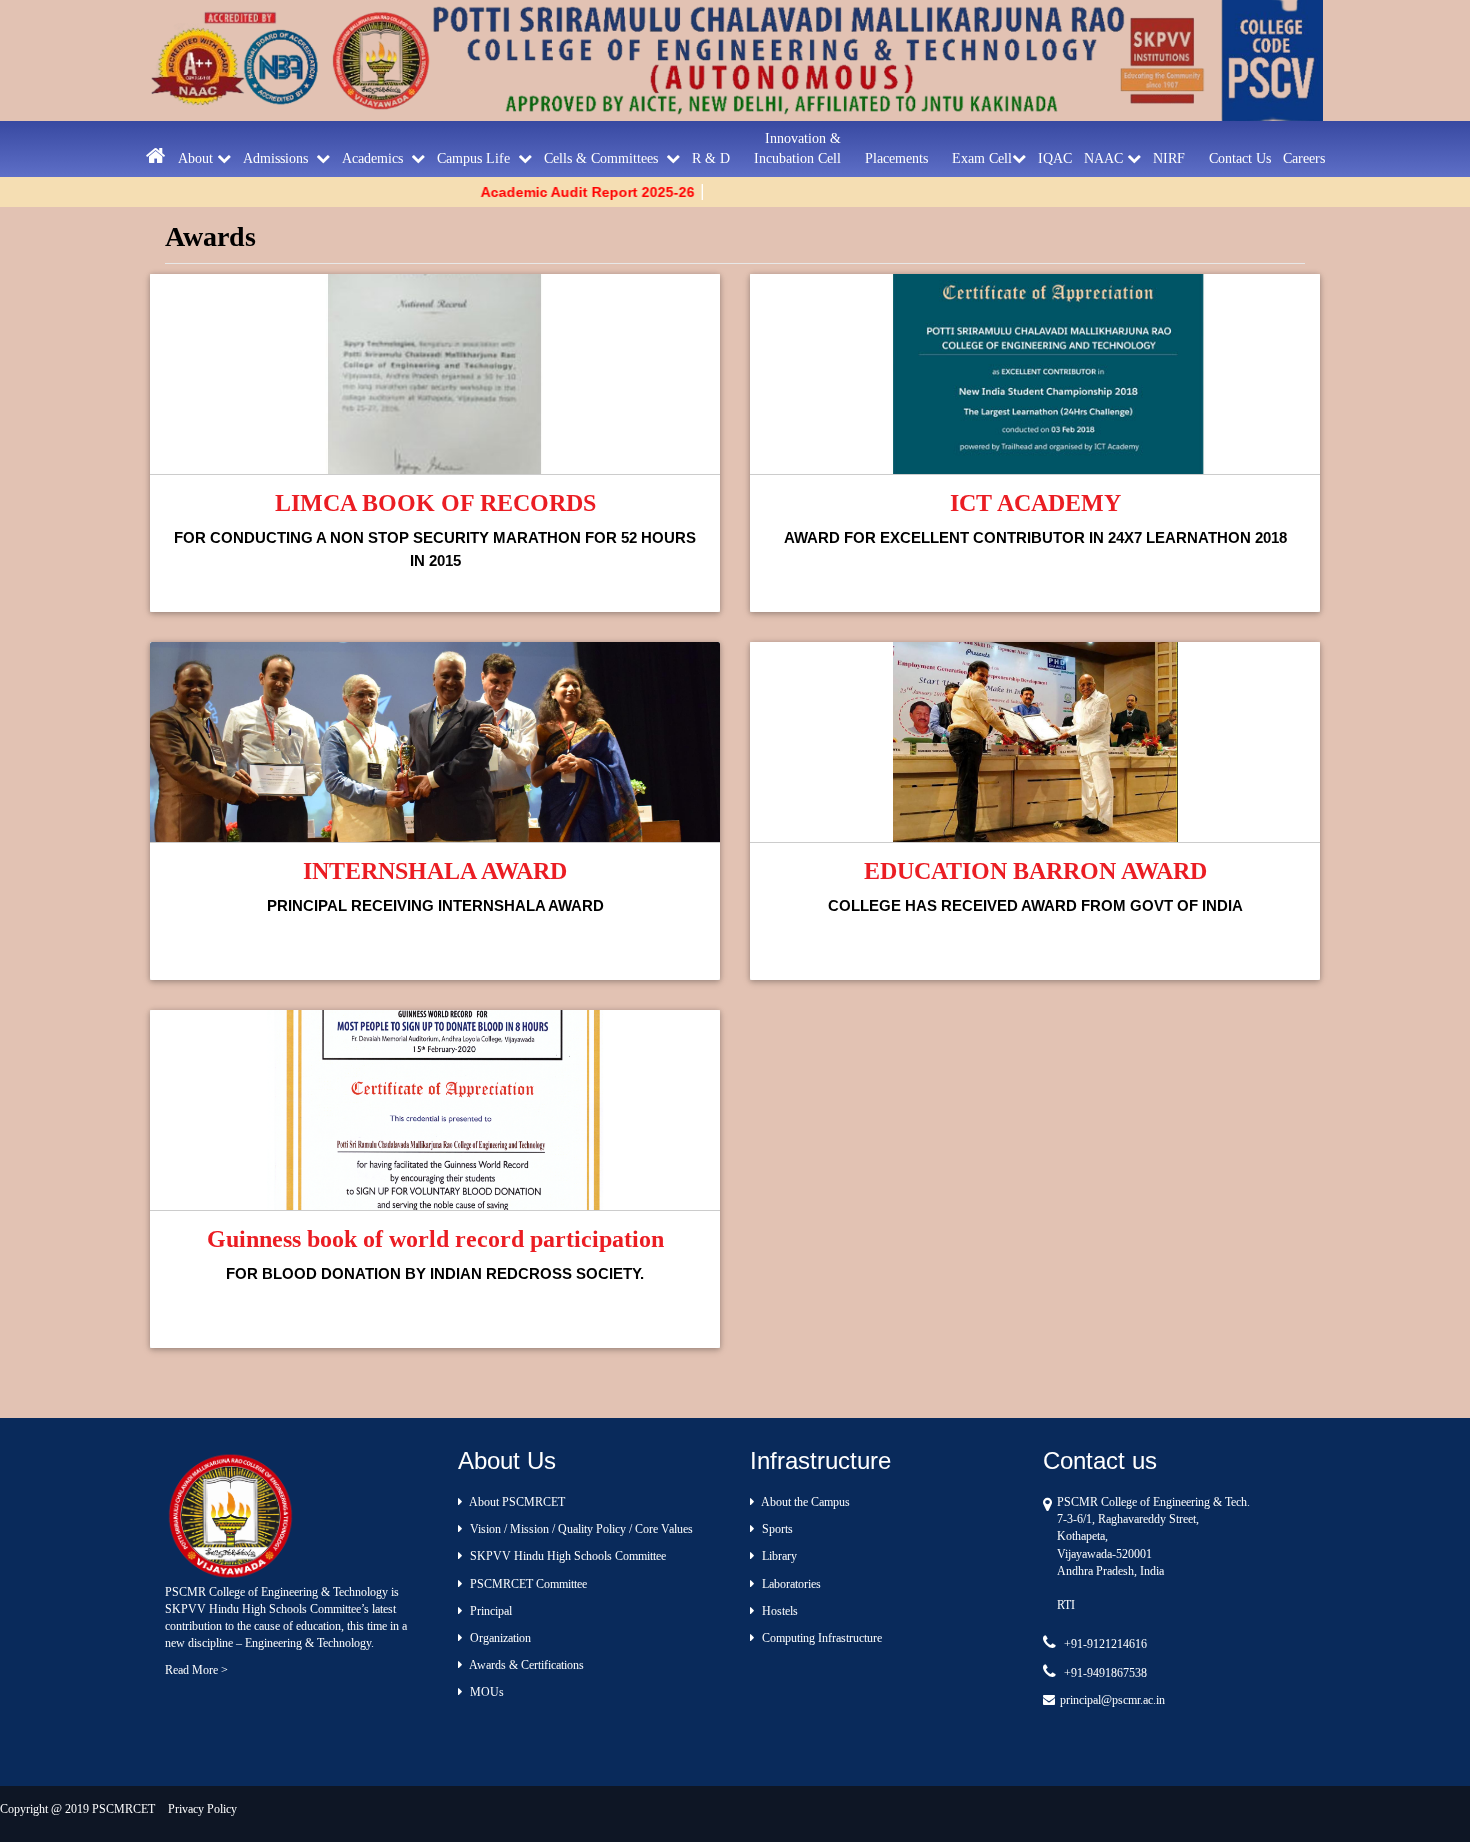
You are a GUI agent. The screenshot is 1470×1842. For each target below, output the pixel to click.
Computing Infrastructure (820, 1638)
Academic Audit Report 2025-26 (544, 192)
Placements (902, 158)
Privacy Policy (202, 1809)
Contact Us (1240, 158)
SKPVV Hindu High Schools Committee (566, 1556)
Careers (1304, 158)
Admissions (279, 158)
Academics (376, 158)
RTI (1066, 1605)
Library (778, 1556)
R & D (717, 158)
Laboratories (790, 1584)
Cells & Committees (605, 158)
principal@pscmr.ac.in (1112, 1700)
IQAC (1055, 158)
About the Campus (804, 1502)
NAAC (1105, 158)
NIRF (1175, 158)
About (197, 158)
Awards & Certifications (525, 1665)
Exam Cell (982, 158)
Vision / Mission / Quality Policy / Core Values (580, 1529)
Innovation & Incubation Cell (803, 148)
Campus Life (477, 158)
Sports (776, 1529)
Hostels (778, 1611)
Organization (499, 1638)
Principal (489, 1611)
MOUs (485, 1692)
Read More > (196, 1670)
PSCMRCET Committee (527, 1584)
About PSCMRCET (516, 1502)
